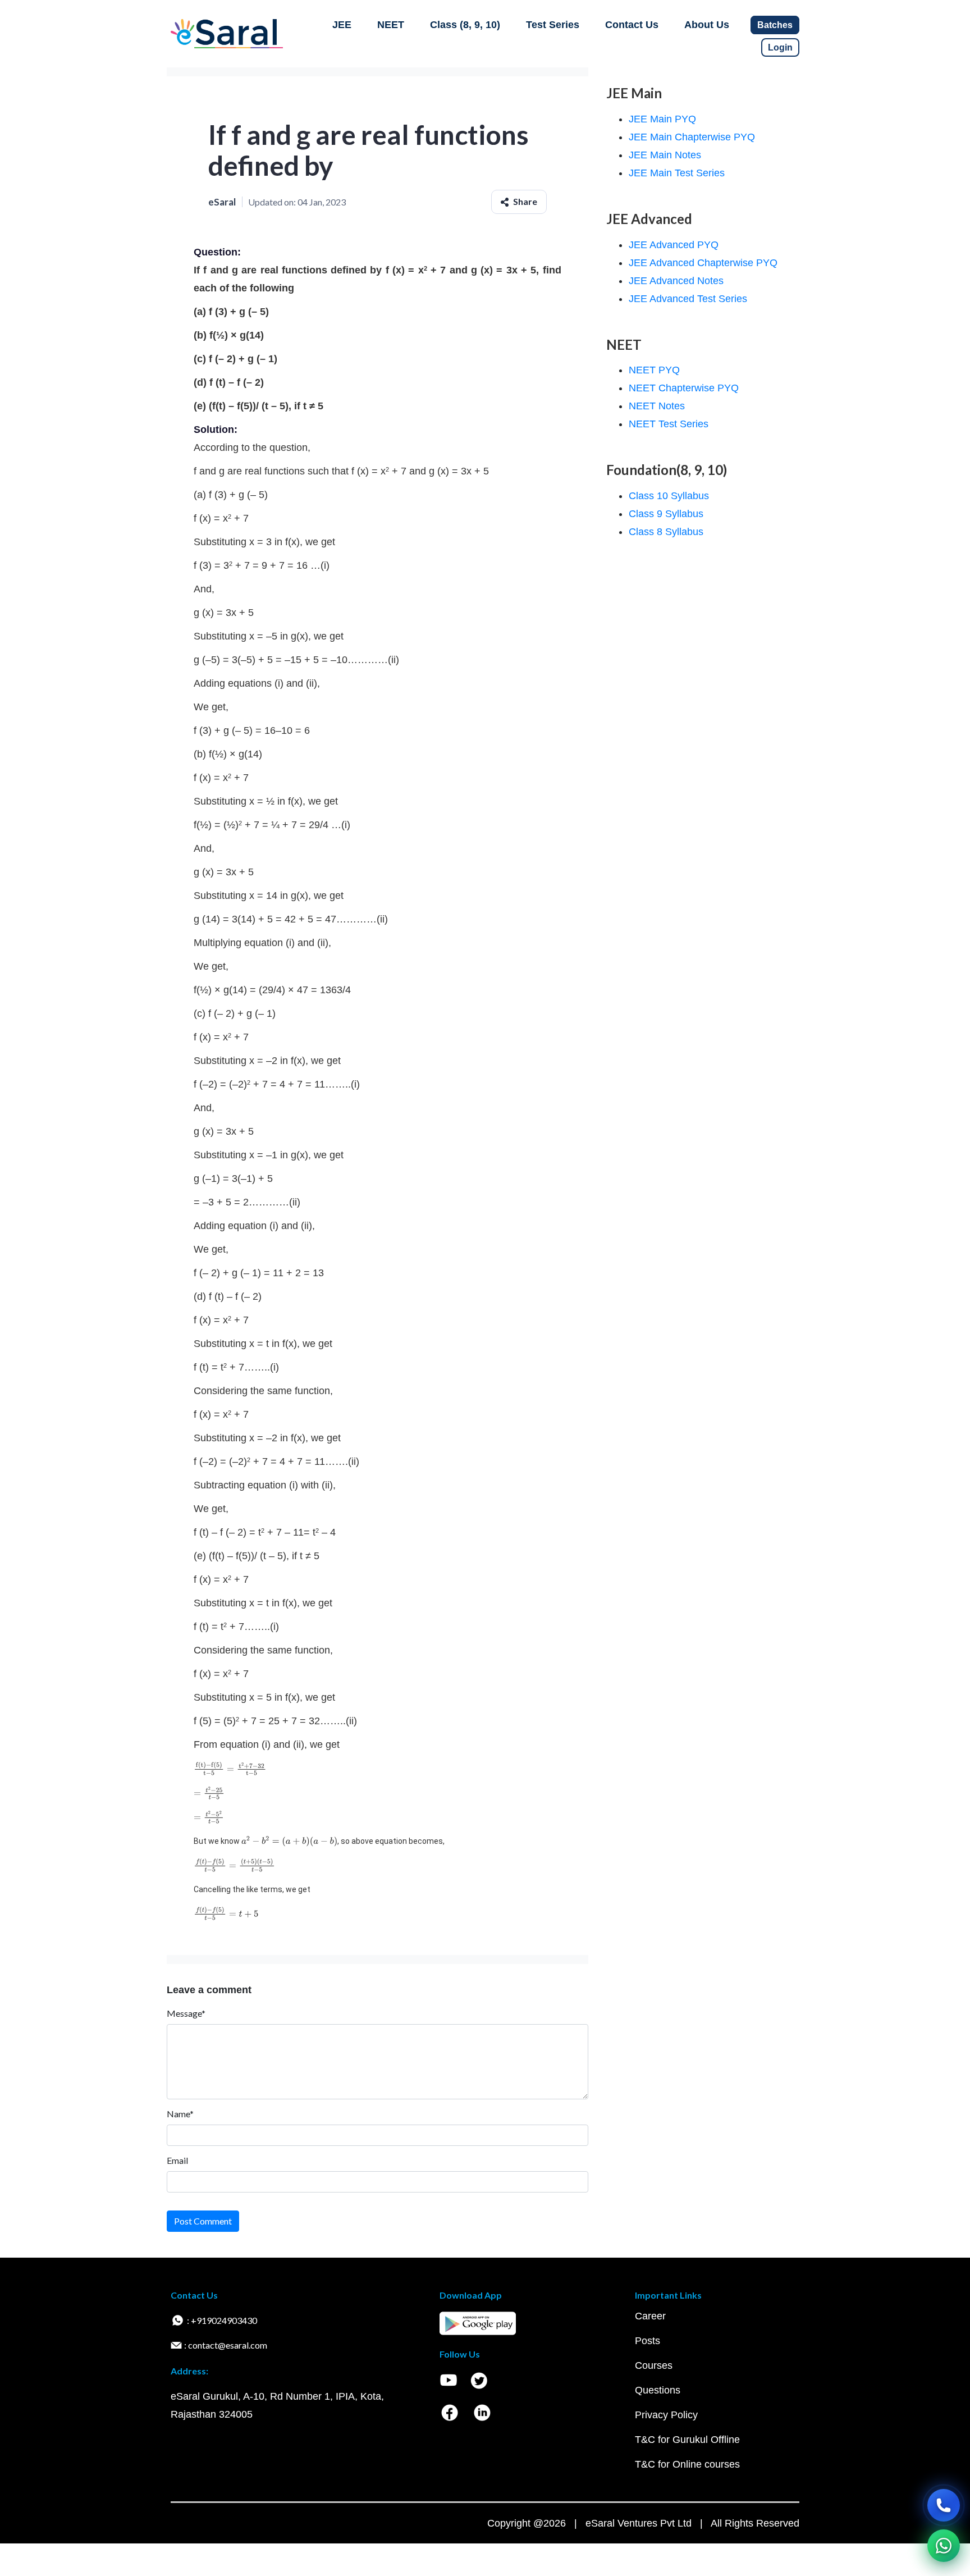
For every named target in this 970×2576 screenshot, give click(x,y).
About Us (707, 25)
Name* (180, 2114)
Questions (658, 2390)
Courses (654, 2365)
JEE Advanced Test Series (688, 299)
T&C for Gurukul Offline (687, 2440)
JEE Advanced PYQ (674, 245)
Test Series (553, 25)
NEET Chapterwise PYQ (684, 388)
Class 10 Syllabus (669, 496)
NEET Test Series (669, 424)
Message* (186, 2013)
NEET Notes (657, 406)
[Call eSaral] (944, 2505)
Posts (648, 2341)
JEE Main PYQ (662, 119)
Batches (775, 25)
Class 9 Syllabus (666, 514)
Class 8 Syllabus (666, 532)
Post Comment (203, 2221)
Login (780, 47)
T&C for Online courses (687, 2464)
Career (650, 2316)
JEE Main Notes (665, 155)
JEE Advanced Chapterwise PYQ (703, 263)
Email (177, 2160)
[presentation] (230, 1769)
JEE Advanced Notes (676, 281)
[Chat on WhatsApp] (944, 2546)
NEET (391, 25)
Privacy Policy (666, 2415)
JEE (342, 25)
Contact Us (632, 25)
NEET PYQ (654, 370)
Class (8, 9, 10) (465, 25)
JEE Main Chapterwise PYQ (692, 137)
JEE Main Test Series (677, 173)
